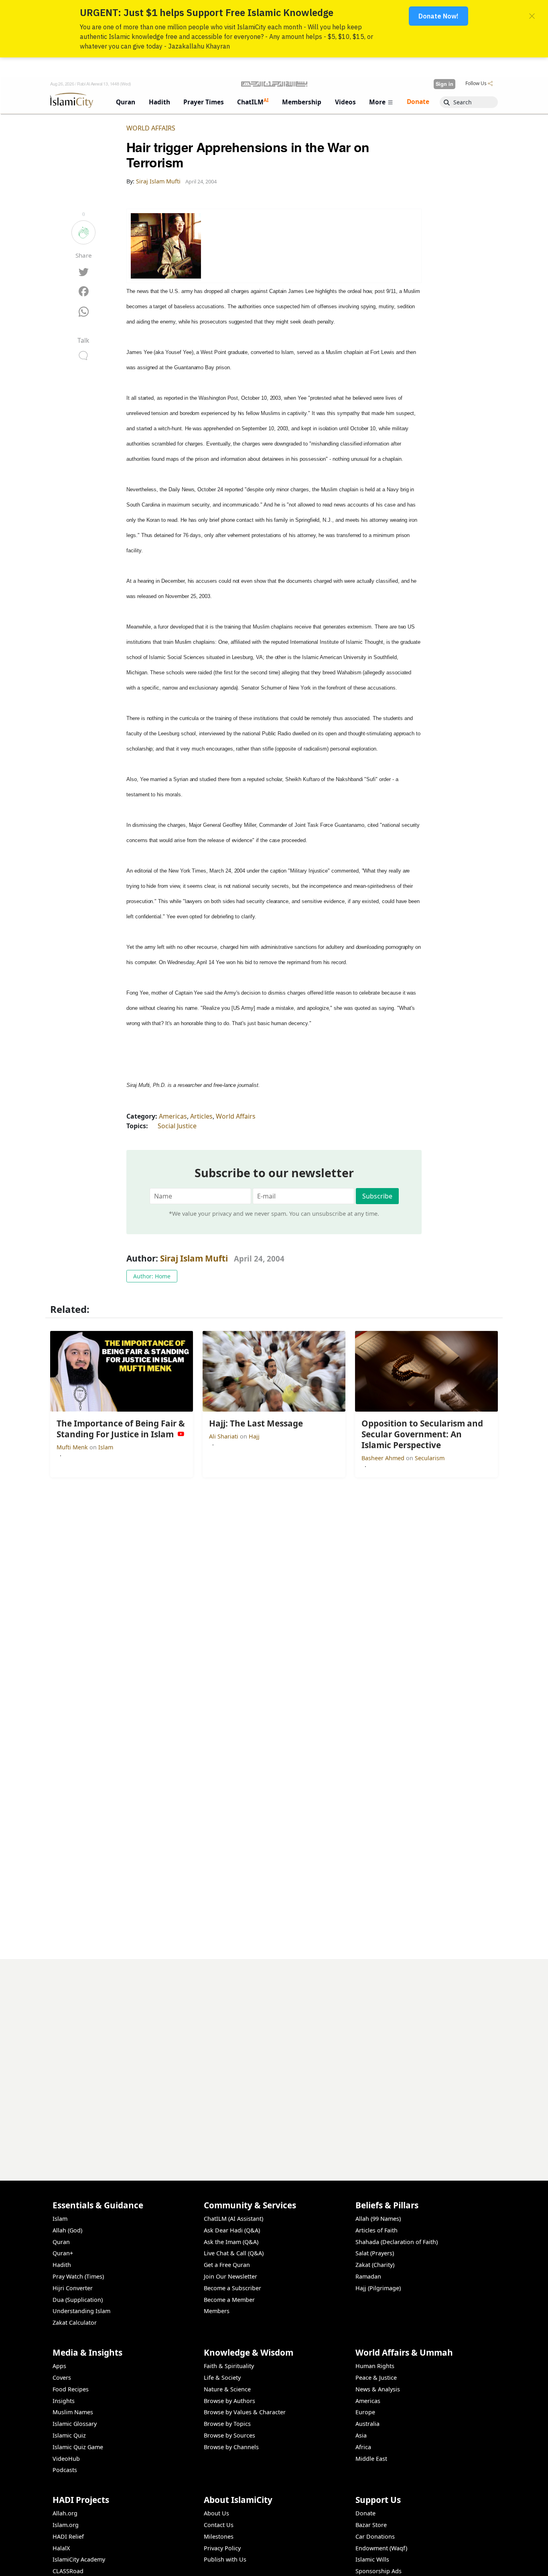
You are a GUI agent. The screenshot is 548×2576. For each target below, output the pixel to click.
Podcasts (65, 2470)
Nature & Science (227, 2389)
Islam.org (66, 2525)
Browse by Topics (227, 2424)
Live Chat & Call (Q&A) (234, 2253)
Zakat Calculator (75, 2323)
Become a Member (229, 2300)
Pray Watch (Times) (78, 2276)
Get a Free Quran (227, 2265)
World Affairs (151, 128)
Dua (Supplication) (78, 2300)
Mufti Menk (73, 1447)
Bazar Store (371, 2525)
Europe (365, 2412)
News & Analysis (378, 2389)
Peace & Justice (376, 2378)
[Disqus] (274, 2059)
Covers (62, 2378)
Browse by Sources (229, 2435)
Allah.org (65, 2513)
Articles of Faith (376, 2230)
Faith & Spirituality (229, 2366)
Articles (201, 1116)
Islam (106, 1447)
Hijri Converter (73, 2288)
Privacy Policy (222, 2548)
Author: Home (152, 1276)
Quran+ (63, 2253)
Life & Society (222, 2378)
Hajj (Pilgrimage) (378, 2288)
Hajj (254, 1436)
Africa (363, 2447)
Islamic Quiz (69, 2435)
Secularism (430, 1458)
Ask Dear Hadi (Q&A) (232, 2230)
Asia (361, 2435)
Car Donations (375, 2536)
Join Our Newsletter (230, 2276)
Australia (367, 2424)
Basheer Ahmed (384, 1458)
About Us (216, 2513)
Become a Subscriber (232, 2288)
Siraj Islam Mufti (194, 1258)
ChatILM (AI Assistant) (233, 2219)
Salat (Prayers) (375, 2253)
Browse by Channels (231, 2447)
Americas (173, 1116)
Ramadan (368, 2276)
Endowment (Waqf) (381, 2548)
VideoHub (66, 2459)
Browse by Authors (229, 2401)
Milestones (219, 2536)
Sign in (444, 84)
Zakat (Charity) (375, 2265)
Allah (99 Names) (378, 2219)
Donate (365, 2513)
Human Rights (375, 2366)
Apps (59, 2366)
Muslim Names (73, 2412)
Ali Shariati (224, 1436)
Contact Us (219, 2525)
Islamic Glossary (75, 2424)
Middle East (371, 2459)
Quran (61, 2242)
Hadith (62, 2265)
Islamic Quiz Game (78, 2447)
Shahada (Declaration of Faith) (397, 2242)
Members (217, 2311)
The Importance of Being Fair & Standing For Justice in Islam (404, 2563)
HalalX (61, 2548)
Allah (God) (67, 2230)
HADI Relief (68, 2536)
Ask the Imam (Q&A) (231, 2242)
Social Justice (177, 1126)
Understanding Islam (81, 2311)
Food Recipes (71, 2389)
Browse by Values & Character (245, 2412)
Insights (64, 2401)
